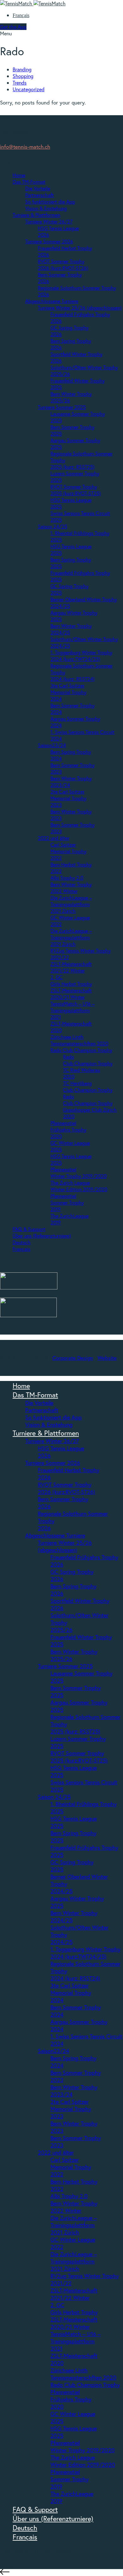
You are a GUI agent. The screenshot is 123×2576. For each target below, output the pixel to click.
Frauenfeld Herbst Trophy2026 (69, 1474)
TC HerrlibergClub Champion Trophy (88, 1086)
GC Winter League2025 (73, 2417)
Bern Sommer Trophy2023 (76, 2076)
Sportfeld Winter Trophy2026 (80, 1604)
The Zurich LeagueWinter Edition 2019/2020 (79, 1186)
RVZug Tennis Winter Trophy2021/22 (85, 2279)
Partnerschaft (40, 195)
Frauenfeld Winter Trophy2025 (81, 1641)
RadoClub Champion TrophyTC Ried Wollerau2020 (88, 1067)
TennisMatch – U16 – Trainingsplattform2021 (73, 1010)
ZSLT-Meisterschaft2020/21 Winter (71, 994)
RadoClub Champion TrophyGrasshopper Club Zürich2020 (90, 1106)
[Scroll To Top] (61, 2573)
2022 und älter (54, 838)
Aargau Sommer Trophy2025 (79, 1706)
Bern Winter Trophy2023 (74, 2127)
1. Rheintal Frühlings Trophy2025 (84, 1808)
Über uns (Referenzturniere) (42, 1236)
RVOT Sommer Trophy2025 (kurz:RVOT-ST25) (76, 490)
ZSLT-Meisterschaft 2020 (74, 2359)
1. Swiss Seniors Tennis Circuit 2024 (86, 2040)
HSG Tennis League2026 (61, 1452)
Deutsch (22, 1242)
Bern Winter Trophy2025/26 (74, 1655)
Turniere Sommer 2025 (62, 407)
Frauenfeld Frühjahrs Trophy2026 (84, 1561)
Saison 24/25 (53, 526)
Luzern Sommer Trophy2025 (78, 1742)
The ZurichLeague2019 (72, 2497)
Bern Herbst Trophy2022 (74, 2185)
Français (21, 15)
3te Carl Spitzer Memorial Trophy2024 (68, 692)
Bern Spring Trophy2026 (73, 1590)
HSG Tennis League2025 (74, 1771)
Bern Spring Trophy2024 (73, 2062)
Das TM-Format (29, 182)
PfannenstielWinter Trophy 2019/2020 (79, 1173)
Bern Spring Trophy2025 (73, 1837)
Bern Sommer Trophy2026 (63, 1503)
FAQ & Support (29, 1229)
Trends (20, 83)
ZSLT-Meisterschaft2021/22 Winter (71, 967)
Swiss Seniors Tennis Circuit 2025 (84, 1786)
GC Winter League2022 (73, 2243)
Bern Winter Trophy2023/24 (74, 2091)
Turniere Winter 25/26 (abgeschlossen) (80, 308)
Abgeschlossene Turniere (52, 301)
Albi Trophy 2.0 (67, 878)
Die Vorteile (38, 188)
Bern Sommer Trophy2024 (76, 2011)
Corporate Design (73, 1358)
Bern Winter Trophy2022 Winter (71, 888)
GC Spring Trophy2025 (72, 1866)
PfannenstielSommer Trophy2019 (67, 1202)
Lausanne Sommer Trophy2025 (82, 1677)
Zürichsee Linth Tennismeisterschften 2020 (79, 1040)
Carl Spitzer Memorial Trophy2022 (68, 851)
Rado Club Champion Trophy (81, 1050)
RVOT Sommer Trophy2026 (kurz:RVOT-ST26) (63, 265)
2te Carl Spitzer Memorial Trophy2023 (68, 798)
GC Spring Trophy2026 (72, 1575)
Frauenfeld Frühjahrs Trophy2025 (84, 1851)
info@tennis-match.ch (25, 147)
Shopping (23, 76)
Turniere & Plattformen (36, 215)
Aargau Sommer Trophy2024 (79, 2025)
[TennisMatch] (33, 3)
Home (19, 175)
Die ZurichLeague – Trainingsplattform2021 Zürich (71, 904)
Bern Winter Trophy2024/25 (74, 1916)
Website (107, 1358)
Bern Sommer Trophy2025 (76, 1691)
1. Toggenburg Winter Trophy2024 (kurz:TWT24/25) (81, 656)
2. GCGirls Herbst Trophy (71, 980)
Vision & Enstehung (46, 208)
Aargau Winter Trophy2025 (77, 1902)
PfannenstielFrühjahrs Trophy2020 (68, 1130)
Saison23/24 (52, 745)
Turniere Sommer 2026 (49, 241)
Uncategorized (29, 89)
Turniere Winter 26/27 (49, 221)
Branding (22, 69)
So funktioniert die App (50, 202)
